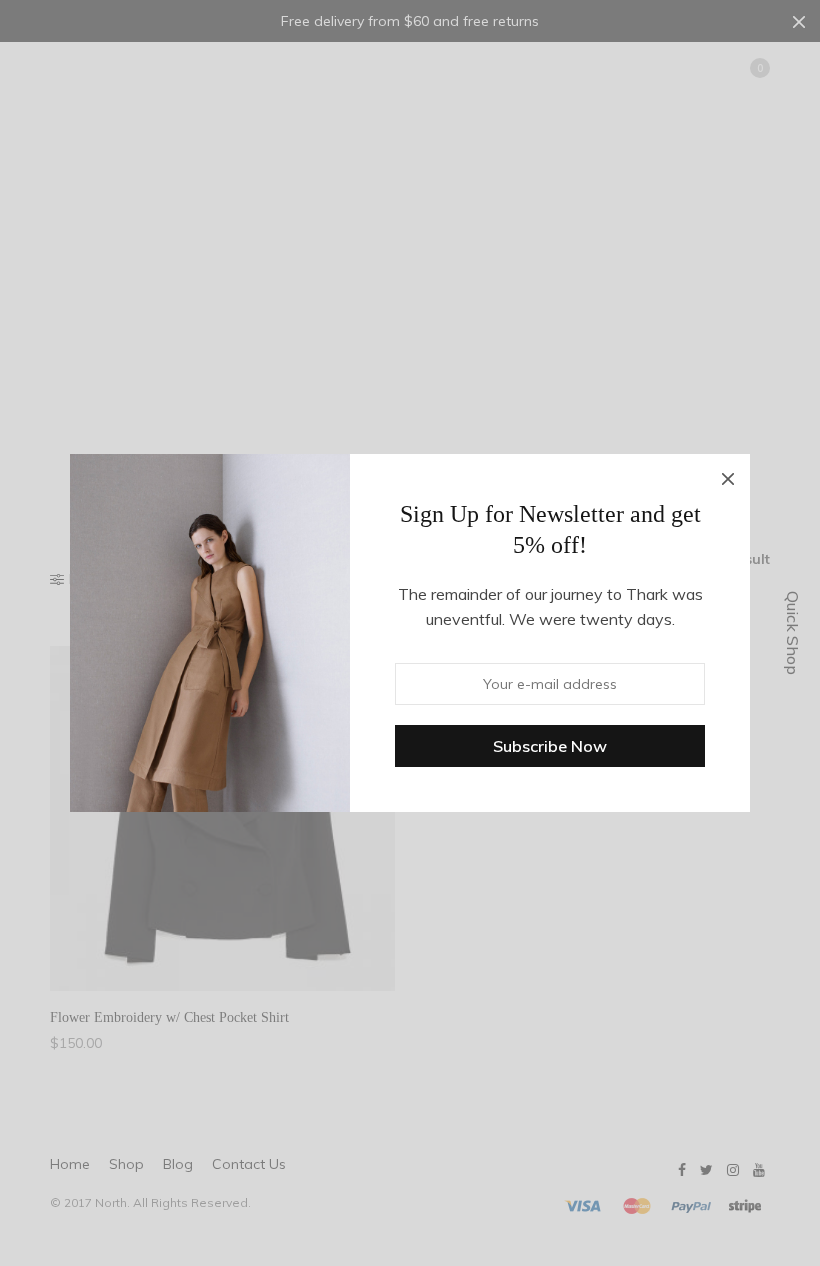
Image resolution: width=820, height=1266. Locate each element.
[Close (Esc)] (728, 476)
